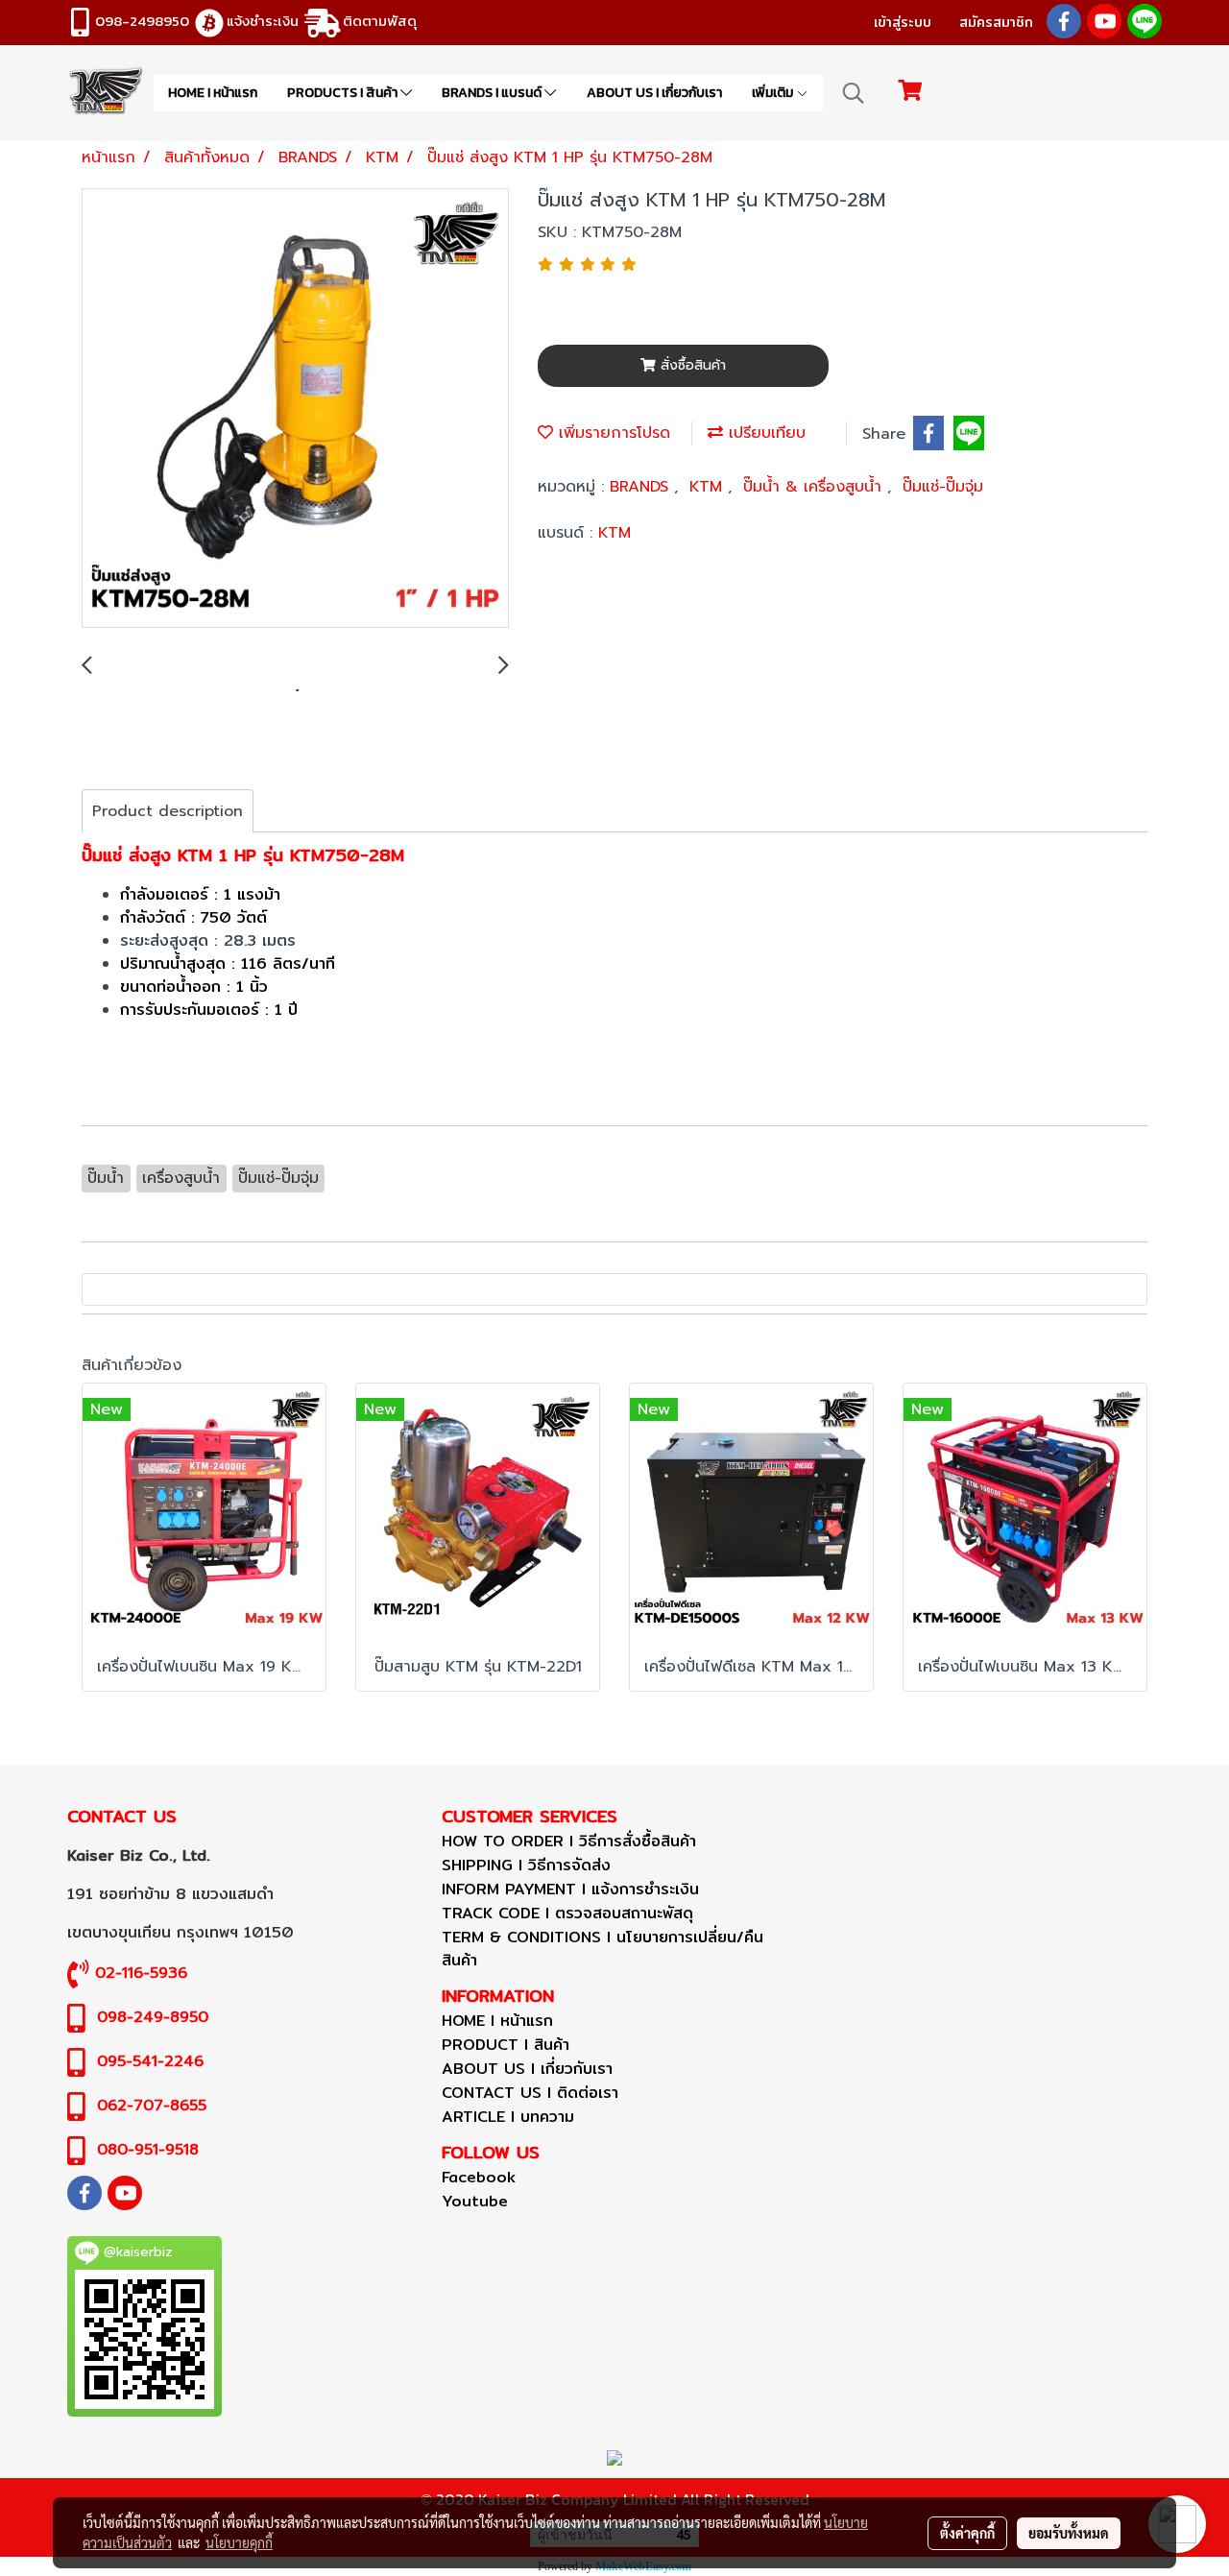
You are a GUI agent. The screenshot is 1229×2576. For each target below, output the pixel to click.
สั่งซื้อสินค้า (691, 365)
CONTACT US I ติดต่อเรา (530, 2093)
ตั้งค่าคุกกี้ (967, 2533)
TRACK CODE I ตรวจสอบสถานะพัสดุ (567, 1913)
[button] (854, 93)
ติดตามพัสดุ (380, 21)
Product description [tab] (168, 811)
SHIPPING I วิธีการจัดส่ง (526, 1865)
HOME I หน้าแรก (213, 93)
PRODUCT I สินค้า (506, 2045)
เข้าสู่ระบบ (903, 22)
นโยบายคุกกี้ (239, 2542)
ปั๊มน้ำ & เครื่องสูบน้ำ (815, 487)
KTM (709, 487)
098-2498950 (142, 21)
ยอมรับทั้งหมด (1069, 2533)
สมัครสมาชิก (996, 22)
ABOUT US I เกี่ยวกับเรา (654, 93)
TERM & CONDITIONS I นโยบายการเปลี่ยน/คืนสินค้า (602, 1949)
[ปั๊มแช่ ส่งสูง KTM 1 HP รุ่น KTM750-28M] (295, 409)
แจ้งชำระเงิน (263, 21)
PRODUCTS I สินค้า (344, 93)
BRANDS (642, 487)
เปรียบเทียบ (764, 433)
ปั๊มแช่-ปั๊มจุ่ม (943, 487)
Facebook (479, 2177)
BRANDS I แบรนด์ (493, 93)
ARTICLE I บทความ (508, 2117)
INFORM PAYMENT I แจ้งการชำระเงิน (570, 1889)
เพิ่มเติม (774, 93)
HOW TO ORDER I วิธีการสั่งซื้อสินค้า (569, 1841)
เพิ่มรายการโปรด (612, 433)
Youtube (475, 2201)
